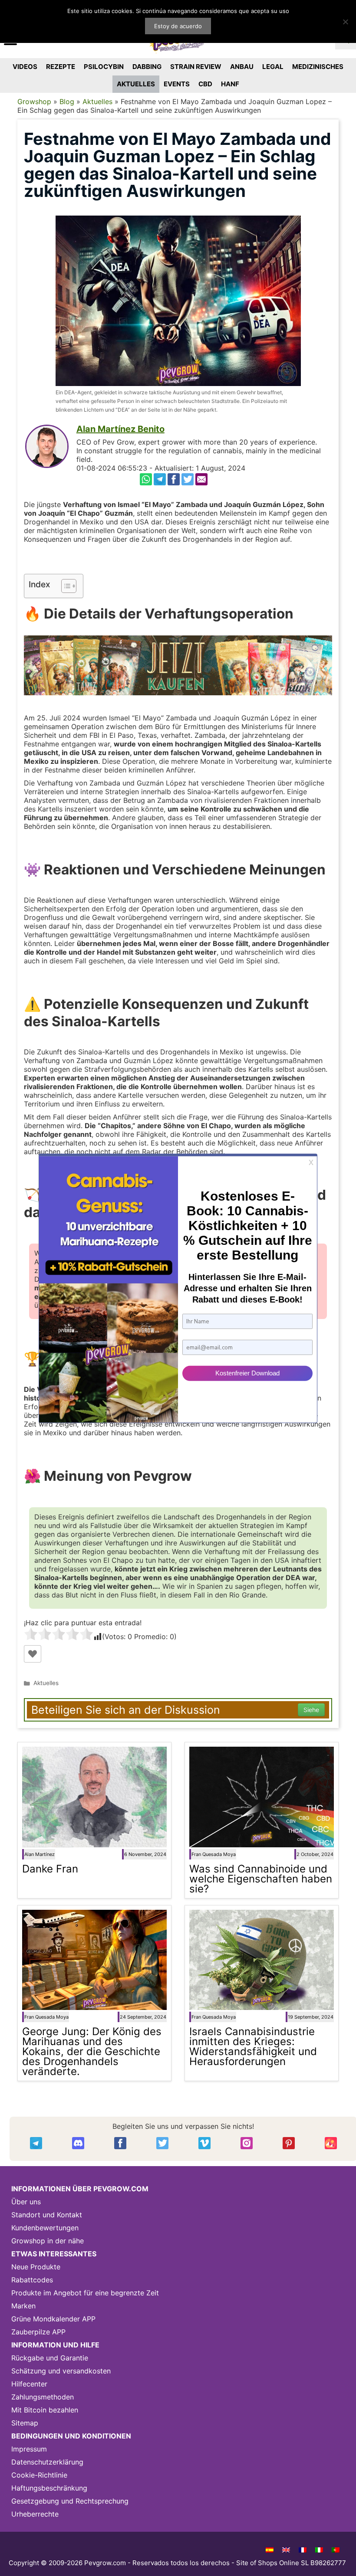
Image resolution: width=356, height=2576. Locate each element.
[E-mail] (201, 479)
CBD (205, 84)
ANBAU (242, 67)
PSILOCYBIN (104, 67)
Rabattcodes (32, 2280)
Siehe (311, 1710)
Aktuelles (97, 101)
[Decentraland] (331, 2143)
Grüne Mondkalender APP (53, 2319)
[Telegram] (160, 479)
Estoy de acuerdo (178, 26)
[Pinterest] (289, 2143)
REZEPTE (61, 67)
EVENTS (177, 84)
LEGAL (273, 67)
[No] (345, 22)
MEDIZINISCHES (318, 67)
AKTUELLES (136, 84)
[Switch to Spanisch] (270, 2550)
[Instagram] (247, 2143)
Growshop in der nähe (48, 2241)
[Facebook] (174, 479)
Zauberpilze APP (38, 2332)
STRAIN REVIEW (196, 67)
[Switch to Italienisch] (319, 2550)
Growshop (34, 101)
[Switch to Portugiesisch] (336, 2550)
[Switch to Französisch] (303, 2550)
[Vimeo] (204, 2143)
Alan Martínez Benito (120, 429)
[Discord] (78, 2143)
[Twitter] (188, 479)
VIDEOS (25, 67)
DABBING (147, 67)
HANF (230, 84)
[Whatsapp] (146, 479)
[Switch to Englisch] (286, 2550)
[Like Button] (33, 1654)
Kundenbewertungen (45, 2228)
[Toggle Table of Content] (64, 586)
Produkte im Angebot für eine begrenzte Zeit (85, 2293)
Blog (67, 101)
